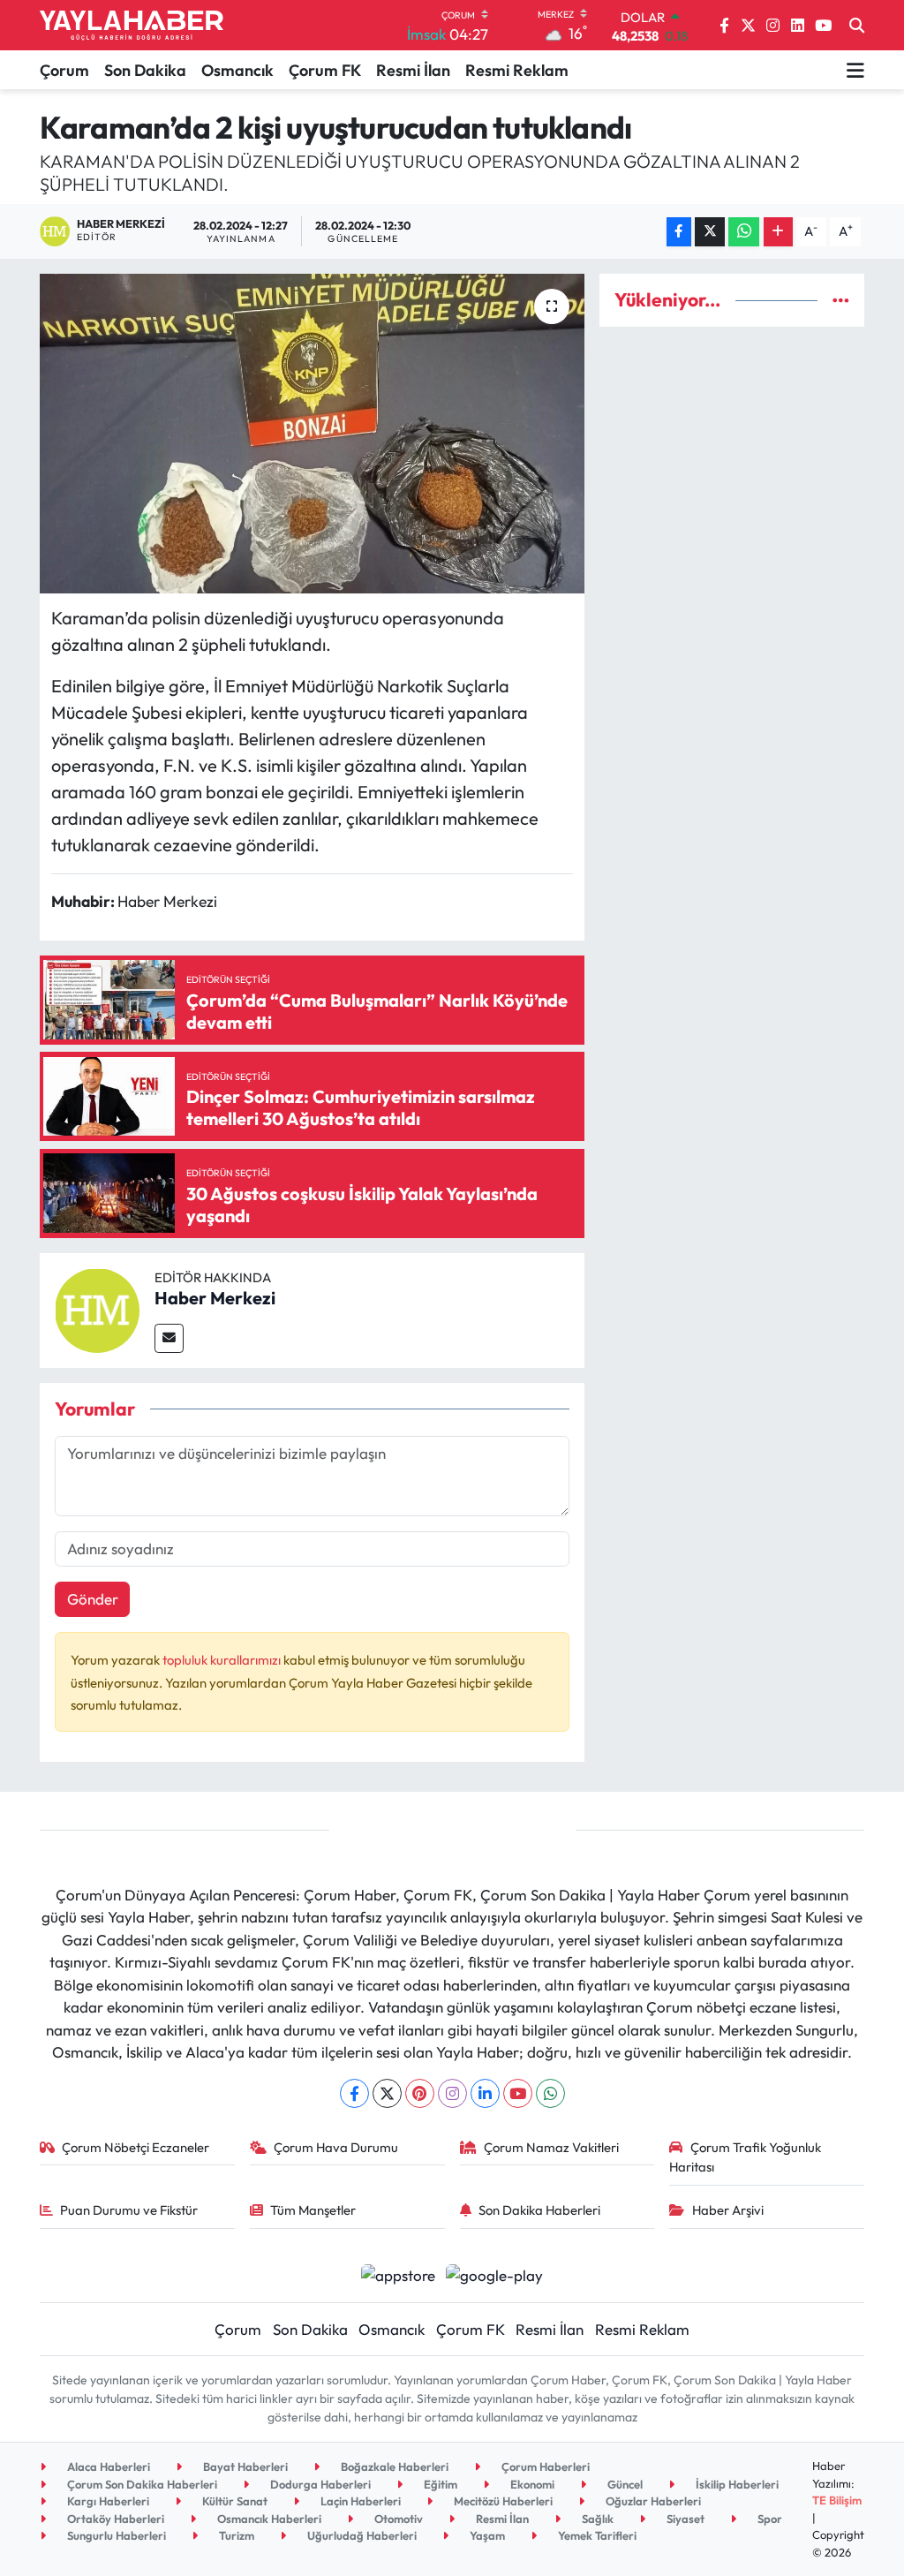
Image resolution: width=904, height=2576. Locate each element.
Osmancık (237, 70)
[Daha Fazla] (778, 232)
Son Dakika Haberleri (539, 2210)
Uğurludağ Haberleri (361, 2535)
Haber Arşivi (728, 2210)
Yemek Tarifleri (596, 2535)
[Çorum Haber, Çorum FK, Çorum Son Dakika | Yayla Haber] (132, 26)
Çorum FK (325, 70)
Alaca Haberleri (107, 2466)
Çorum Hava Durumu (336, 2147)
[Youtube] (518, 2093)
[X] (387, 2093)
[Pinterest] (420, 2093)
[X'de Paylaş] (710, 232)
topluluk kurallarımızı (223, 1660)
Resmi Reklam (517, 70)
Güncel (624, 2484)
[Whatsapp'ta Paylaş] (744, 232)
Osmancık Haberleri (268, 2519)
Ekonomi (531, 2484)
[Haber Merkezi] (97, 1308)
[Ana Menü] (855, 70)
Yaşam (486, 2535)
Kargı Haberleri (107, 2501)
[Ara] (857, 26)
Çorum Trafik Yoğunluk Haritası (745, 2157)
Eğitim (439, 2484)
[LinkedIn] (485, 2093)
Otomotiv (397, 2519)
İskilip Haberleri (736, 2484)
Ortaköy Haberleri (114, 2519)
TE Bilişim (837, 2500)
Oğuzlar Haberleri (652, 2501)
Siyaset (684, 2519)
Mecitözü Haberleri (502, 2501)
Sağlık (596, 2519)
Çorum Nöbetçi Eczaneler (136, 2147)
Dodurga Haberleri (319, 2484)
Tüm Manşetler (313, 2210)
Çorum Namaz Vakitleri (551, 2147)
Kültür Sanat (234, 2501)
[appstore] (398, 2274)
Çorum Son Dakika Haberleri (141, 2484)
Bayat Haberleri (244, 2466)
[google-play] (495, 2274)
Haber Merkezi (215, 1298)
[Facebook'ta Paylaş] (679, 232)
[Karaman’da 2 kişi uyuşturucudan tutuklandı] (312, 434)
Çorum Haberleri (544, 2466)
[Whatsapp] (550, 2093)
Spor (768, 2519)
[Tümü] (841, 300)
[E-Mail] (169, 1338)
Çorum (64, 70)
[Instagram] (452, 2093)
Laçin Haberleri (359, 2501)
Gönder (93, 1599)
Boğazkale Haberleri (393, 2466)
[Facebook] (354, 2093)
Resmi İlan (413, 70)
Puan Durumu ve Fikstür (129, 2210)
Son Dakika (145, 70)
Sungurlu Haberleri (115, 2535)
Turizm (235, 2535)
